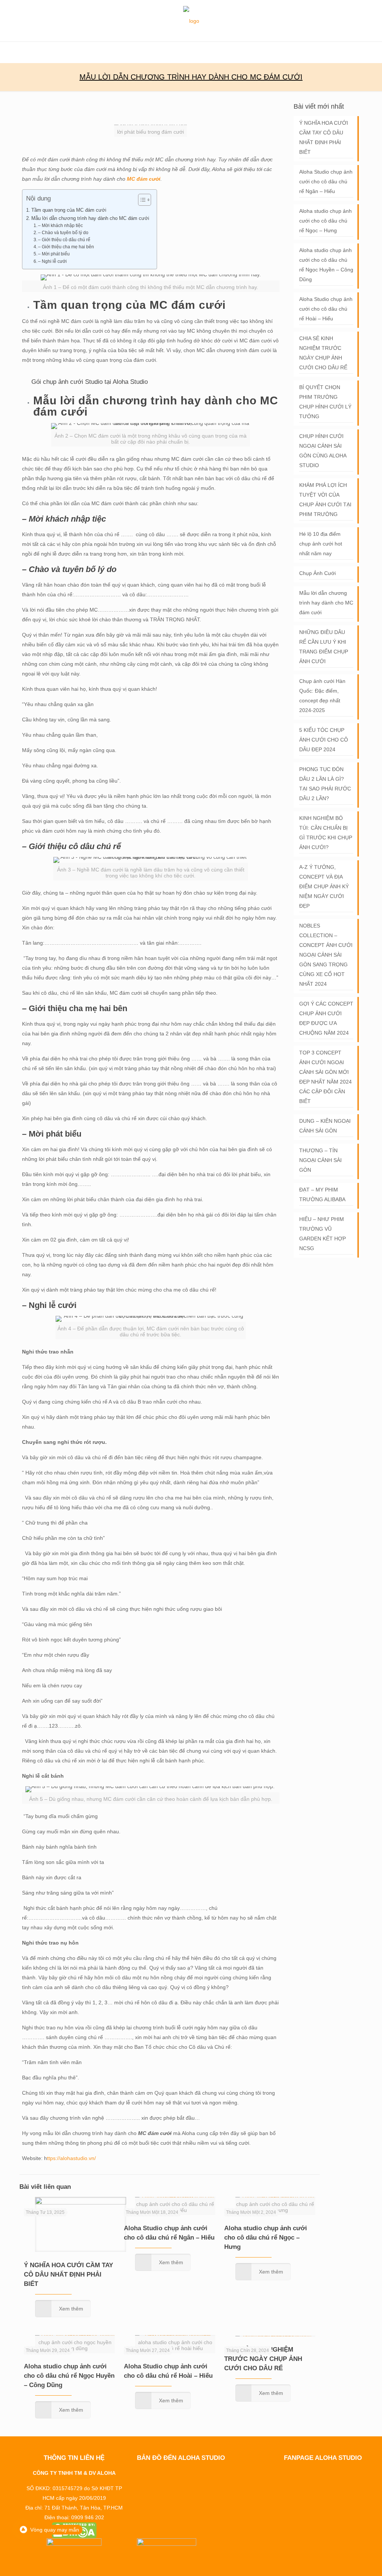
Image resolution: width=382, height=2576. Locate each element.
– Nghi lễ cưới (52, 261)
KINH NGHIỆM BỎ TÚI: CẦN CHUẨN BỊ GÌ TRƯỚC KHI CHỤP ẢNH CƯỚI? (326, 833)
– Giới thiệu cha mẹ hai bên (67, 247)
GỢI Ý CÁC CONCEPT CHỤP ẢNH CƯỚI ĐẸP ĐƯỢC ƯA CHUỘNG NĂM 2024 (326, 1018)
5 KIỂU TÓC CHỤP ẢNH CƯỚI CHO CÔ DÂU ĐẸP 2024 (324, 740)
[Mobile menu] (6, 52)
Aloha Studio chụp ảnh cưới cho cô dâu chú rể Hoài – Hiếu (326, 309)
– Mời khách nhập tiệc (60, 226)
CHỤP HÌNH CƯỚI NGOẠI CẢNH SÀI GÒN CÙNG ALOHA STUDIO (323, 451)
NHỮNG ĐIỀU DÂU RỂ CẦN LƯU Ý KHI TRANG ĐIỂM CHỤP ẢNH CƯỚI (324, 647)
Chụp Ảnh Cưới (317, 573)
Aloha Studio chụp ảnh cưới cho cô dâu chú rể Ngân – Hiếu (326, 181)
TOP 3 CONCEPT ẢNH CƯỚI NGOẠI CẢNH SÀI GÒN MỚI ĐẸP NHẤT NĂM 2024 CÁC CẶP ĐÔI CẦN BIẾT (325, 1077)
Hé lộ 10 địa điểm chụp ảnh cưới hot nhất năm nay (321, 544)
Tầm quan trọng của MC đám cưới (69, 210)
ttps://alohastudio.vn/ (71, 2158)
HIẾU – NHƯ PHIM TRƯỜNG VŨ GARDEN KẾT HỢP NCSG (322, 1234)
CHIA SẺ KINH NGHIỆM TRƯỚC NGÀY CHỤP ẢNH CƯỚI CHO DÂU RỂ (263, 2359)
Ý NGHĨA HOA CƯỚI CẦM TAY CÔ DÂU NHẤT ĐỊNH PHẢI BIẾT (68, 2274)
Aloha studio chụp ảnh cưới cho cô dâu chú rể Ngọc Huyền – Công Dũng (69, 2376)
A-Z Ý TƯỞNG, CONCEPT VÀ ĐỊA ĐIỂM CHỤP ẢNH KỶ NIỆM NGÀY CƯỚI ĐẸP (324, 886)
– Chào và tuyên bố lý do (63, 233)
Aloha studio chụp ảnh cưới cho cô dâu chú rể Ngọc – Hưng (266, 2238)
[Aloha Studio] (191, 21)
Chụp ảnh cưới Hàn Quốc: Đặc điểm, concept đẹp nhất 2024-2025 (322, 696)
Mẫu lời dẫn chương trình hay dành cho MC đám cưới (90, 218)
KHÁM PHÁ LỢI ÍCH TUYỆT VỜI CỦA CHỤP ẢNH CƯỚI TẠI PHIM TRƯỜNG (325, 500)
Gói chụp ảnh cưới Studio (67, 382)
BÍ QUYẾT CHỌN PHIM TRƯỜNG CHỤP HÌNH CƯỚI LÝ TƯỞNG (325, 402)
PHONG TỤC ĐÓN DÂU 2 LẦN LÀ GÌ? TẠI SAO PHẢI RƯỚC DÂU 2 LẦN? (325, 784)
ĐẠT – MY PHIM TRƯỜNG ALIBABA (322, 1194)
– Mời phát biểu (54, 254)
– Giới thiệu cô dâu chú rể (64, 240)
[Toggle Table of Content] (141, 200)
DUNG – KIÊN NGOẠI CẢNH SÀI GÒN (325, 1126)
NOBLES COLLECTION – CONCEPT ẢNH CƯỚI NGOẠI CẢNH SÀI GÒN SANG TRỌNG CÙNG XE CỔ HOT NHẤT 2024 (326, 955)
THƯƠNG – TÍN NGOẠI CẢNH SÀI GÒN (320, 1160)
